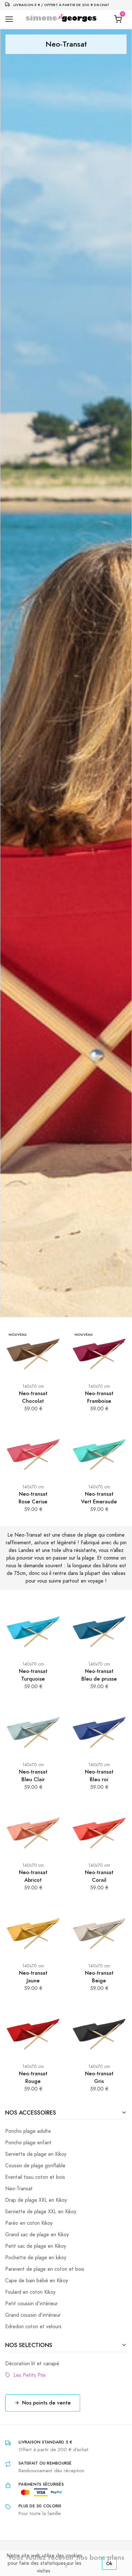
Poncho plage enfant (28, 2143)
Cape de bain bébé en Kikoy (37, 2281)
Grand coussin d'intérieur (33, 2315)
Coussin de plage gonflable (35, 2166)
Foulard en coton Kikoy (30, 2292)
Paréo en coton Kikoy (29, 2223)
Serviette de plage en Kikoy (36, 2154)
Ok (109, 2563)
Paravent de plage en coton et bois (45, 2269)
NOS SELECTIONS (29, 2345)
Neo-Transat (19, 2189)
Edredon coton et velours (33, 2327)
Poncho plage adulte (28, 2131)
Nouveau (18, 1335)
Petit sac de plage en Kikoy (36, 2246)
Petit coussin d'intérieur (31, 2304)
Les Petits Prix (28, 2375)
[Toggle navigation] (9, 19)
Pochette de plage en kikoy (36, 2258)
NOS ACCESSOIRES (31, 2112)
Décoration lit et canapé (32, 2364)
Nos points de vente (46, 2403)
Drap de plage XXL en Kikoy (36, 2200)
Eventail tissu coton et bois (35, 2177)
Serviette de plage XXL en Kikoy (41, 2212)
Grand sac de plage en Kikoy (37, 2235)
